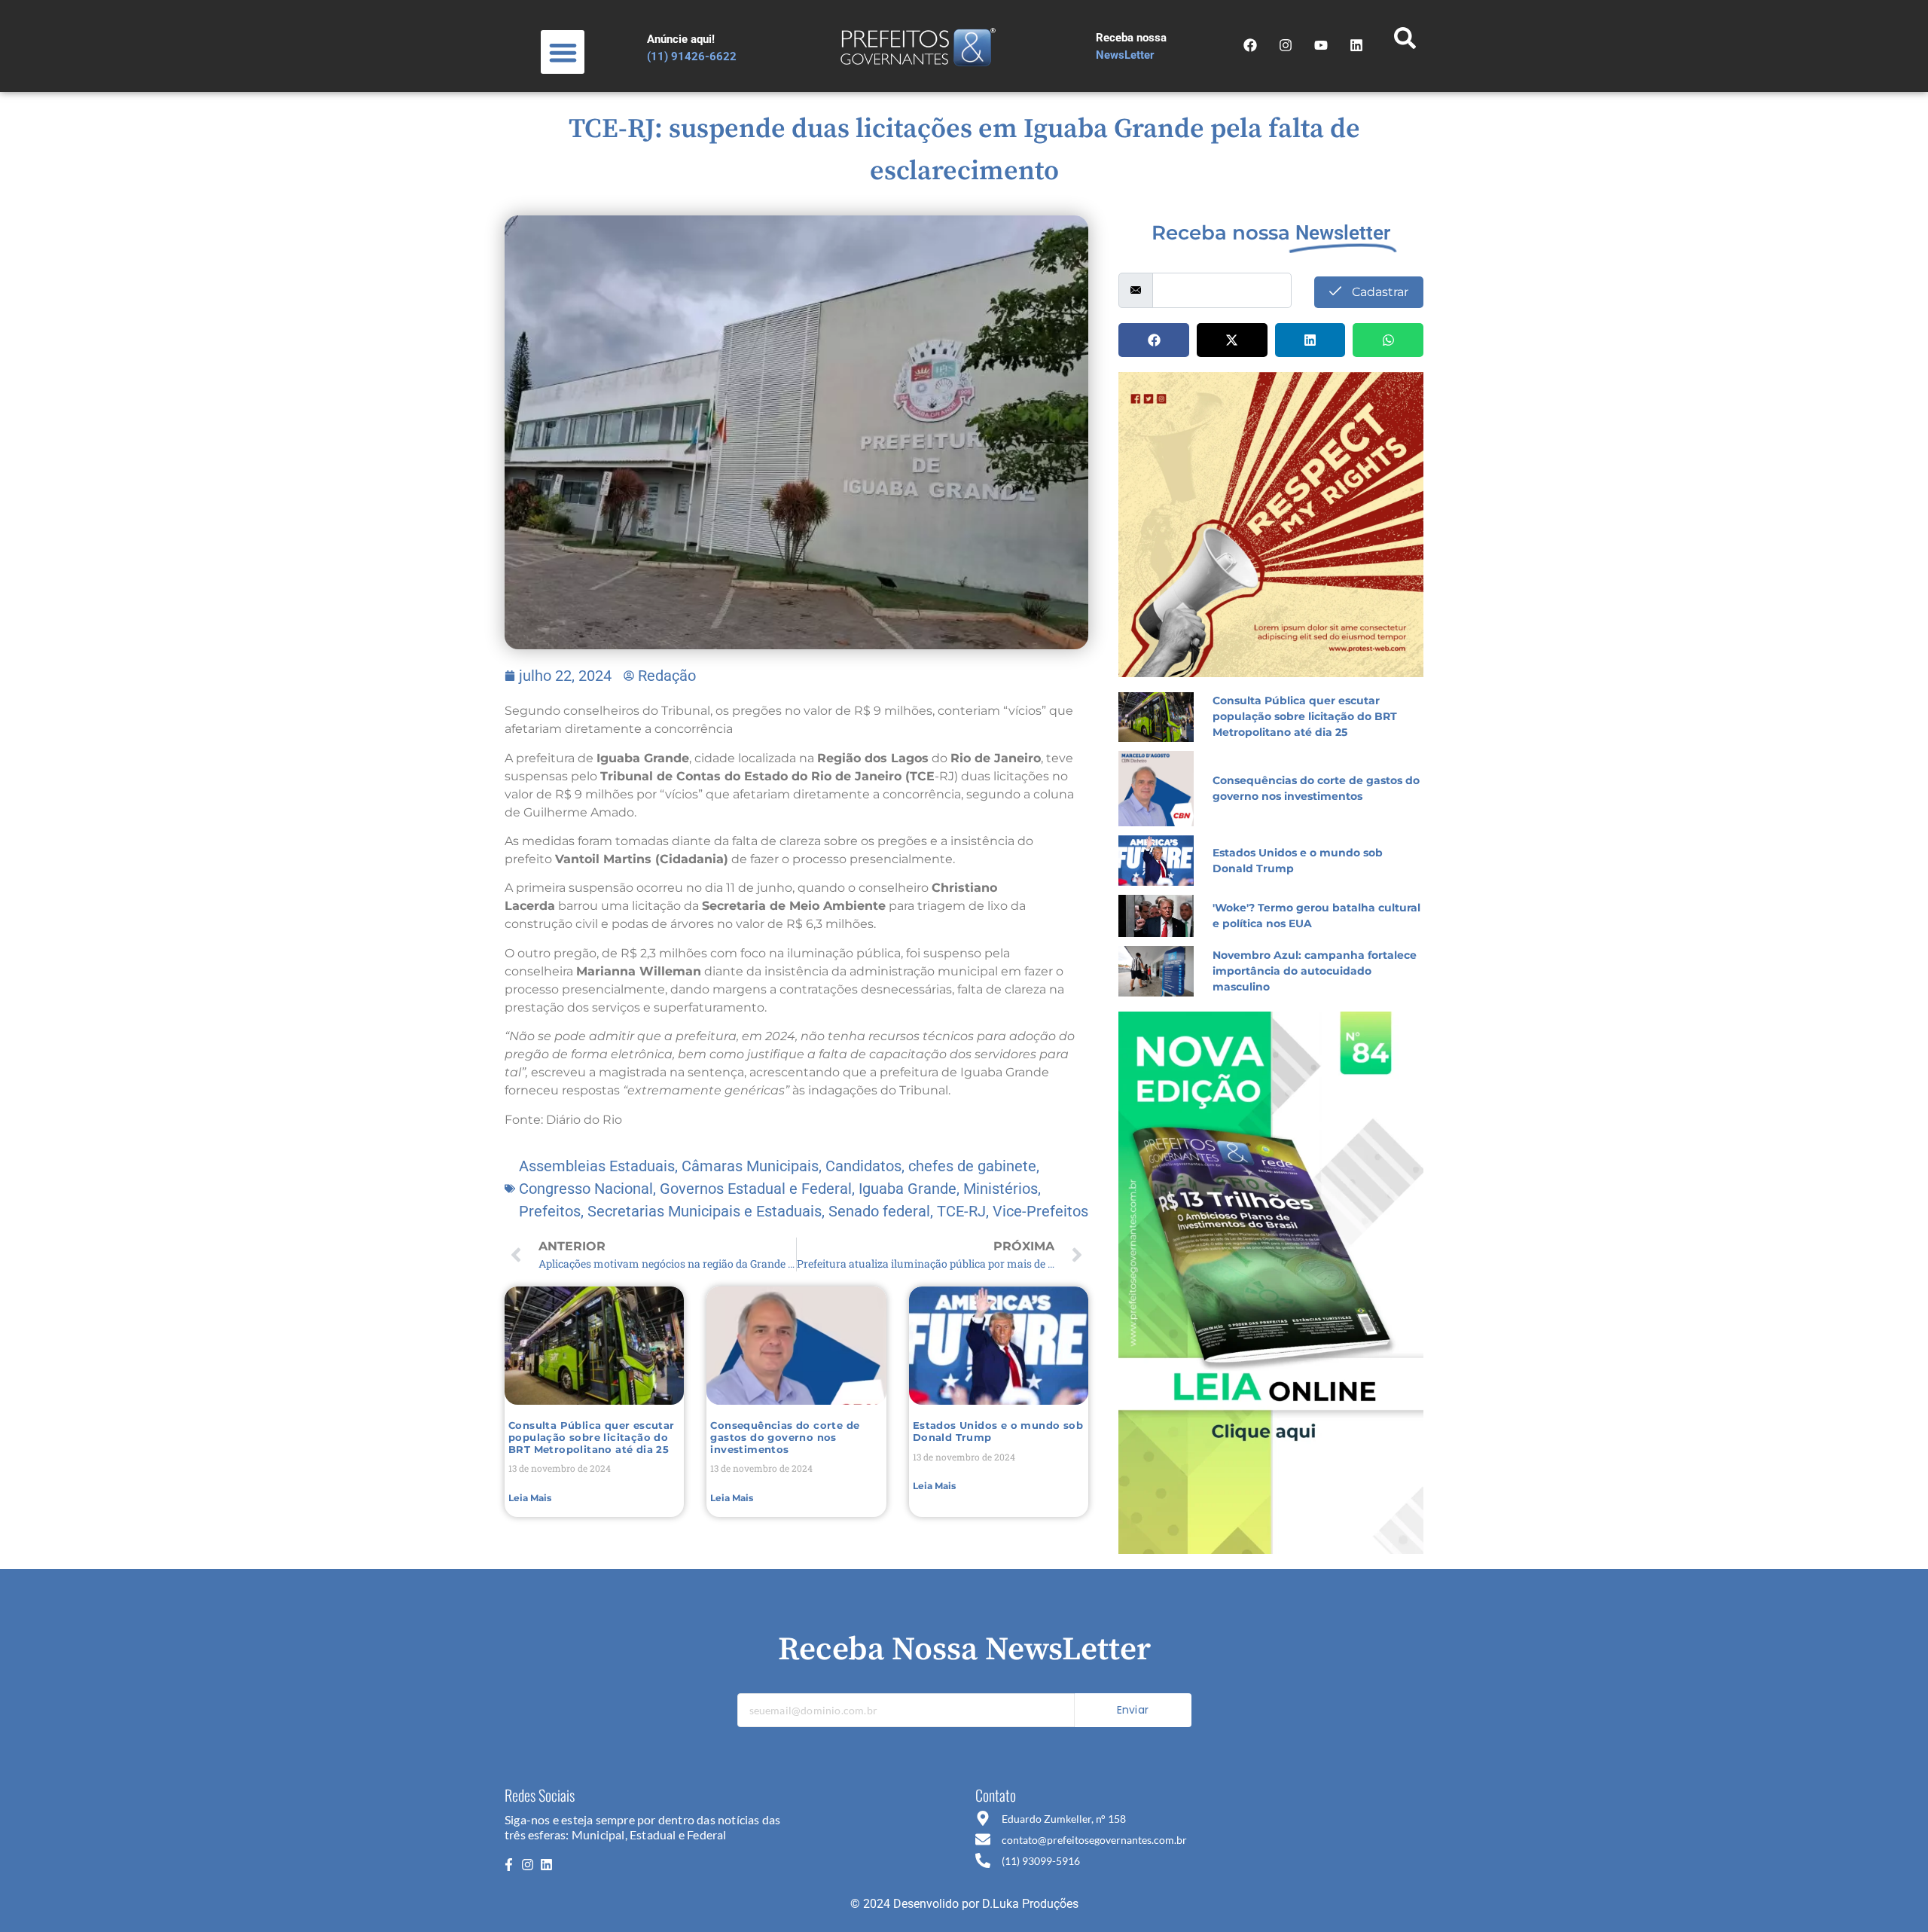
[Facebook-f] (508, 1865)
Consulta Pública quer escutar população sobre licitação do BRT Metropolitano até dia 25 (592, 1437)
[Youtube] (1321, 45)
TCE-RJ (961, 1211)
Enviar (1133, 1710)
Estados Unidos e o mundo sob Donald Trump (998, 1431)
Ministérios (1001, 1189)
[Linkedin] (547, 1865)
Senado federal (879, 1211)
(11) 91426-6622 (692, 56)
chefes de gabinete (972, 1166)
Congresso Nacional (586, 1189)
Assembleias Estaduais (597, 1166)
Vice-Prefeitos (1040, 1211)
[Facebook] (1250, 45)
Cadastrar (1379, 292)
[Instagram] (1286, 45)
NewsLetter (1125, 55)
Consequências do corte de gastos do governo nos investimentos (785, 1437)
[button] (563, 52)
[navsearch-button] (1405, 42)
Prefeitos (550, 1211)
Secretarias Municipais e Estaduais (705, 1211)
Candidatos (863, 1166)
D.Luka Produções (1030, 1904)
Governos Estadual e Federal (756, 1189)
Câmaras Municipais (750, 1166)
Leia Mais (530, 1498)
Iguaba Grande (908, 1189)
